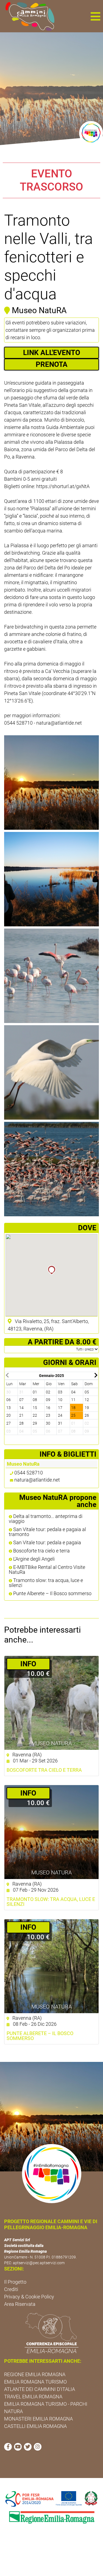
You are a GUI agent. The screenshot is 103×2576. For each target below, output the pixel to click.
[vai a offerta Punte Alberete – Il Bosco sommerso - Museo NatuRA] (51, 1966)
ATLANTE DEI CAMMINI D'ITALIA (40, 2389)
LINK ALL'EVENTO (52, 353)
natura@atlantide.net (37, 1480)
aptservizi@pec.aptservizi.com (39, 2263)
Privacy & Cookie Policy (29, 2297)
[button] (95, 16)
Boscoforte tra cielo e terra (41, 1551)
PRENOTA (52, 364)
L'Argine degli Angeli (33, 1559)
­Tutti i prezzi (85, 1349)
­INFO (28, 1664)
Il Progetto (15, 2282)
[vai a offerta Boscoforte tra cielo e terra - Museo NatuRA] (51, 1703)
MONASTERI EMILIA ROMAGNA (38, 2419)
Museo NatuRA (51, 1743)
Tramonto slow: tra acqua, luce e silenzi (46, 1583)
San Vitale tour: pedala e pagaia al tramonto (47, 1532)
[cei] (51, 2333)
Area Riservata (20, 2304)
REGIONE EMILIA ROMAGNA (35, 2374)
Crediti (11, 2289)
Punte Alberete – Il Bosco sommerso (52, 1594)
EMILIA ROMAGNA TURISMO (35, 2382)
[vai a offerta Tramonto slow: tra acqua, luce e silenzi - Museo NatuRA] (51, 1832)
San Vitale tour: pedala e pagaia (47, 1543)
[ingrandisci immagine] (51, 783)
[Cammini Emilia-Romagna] (28, 16)
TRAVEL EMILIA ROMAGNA (33, 2397)
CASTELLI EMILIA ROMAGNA (35, 2426)
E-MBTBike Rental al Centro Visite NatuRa (47, 1570)
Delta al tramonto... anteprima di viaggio (46, 1519)
